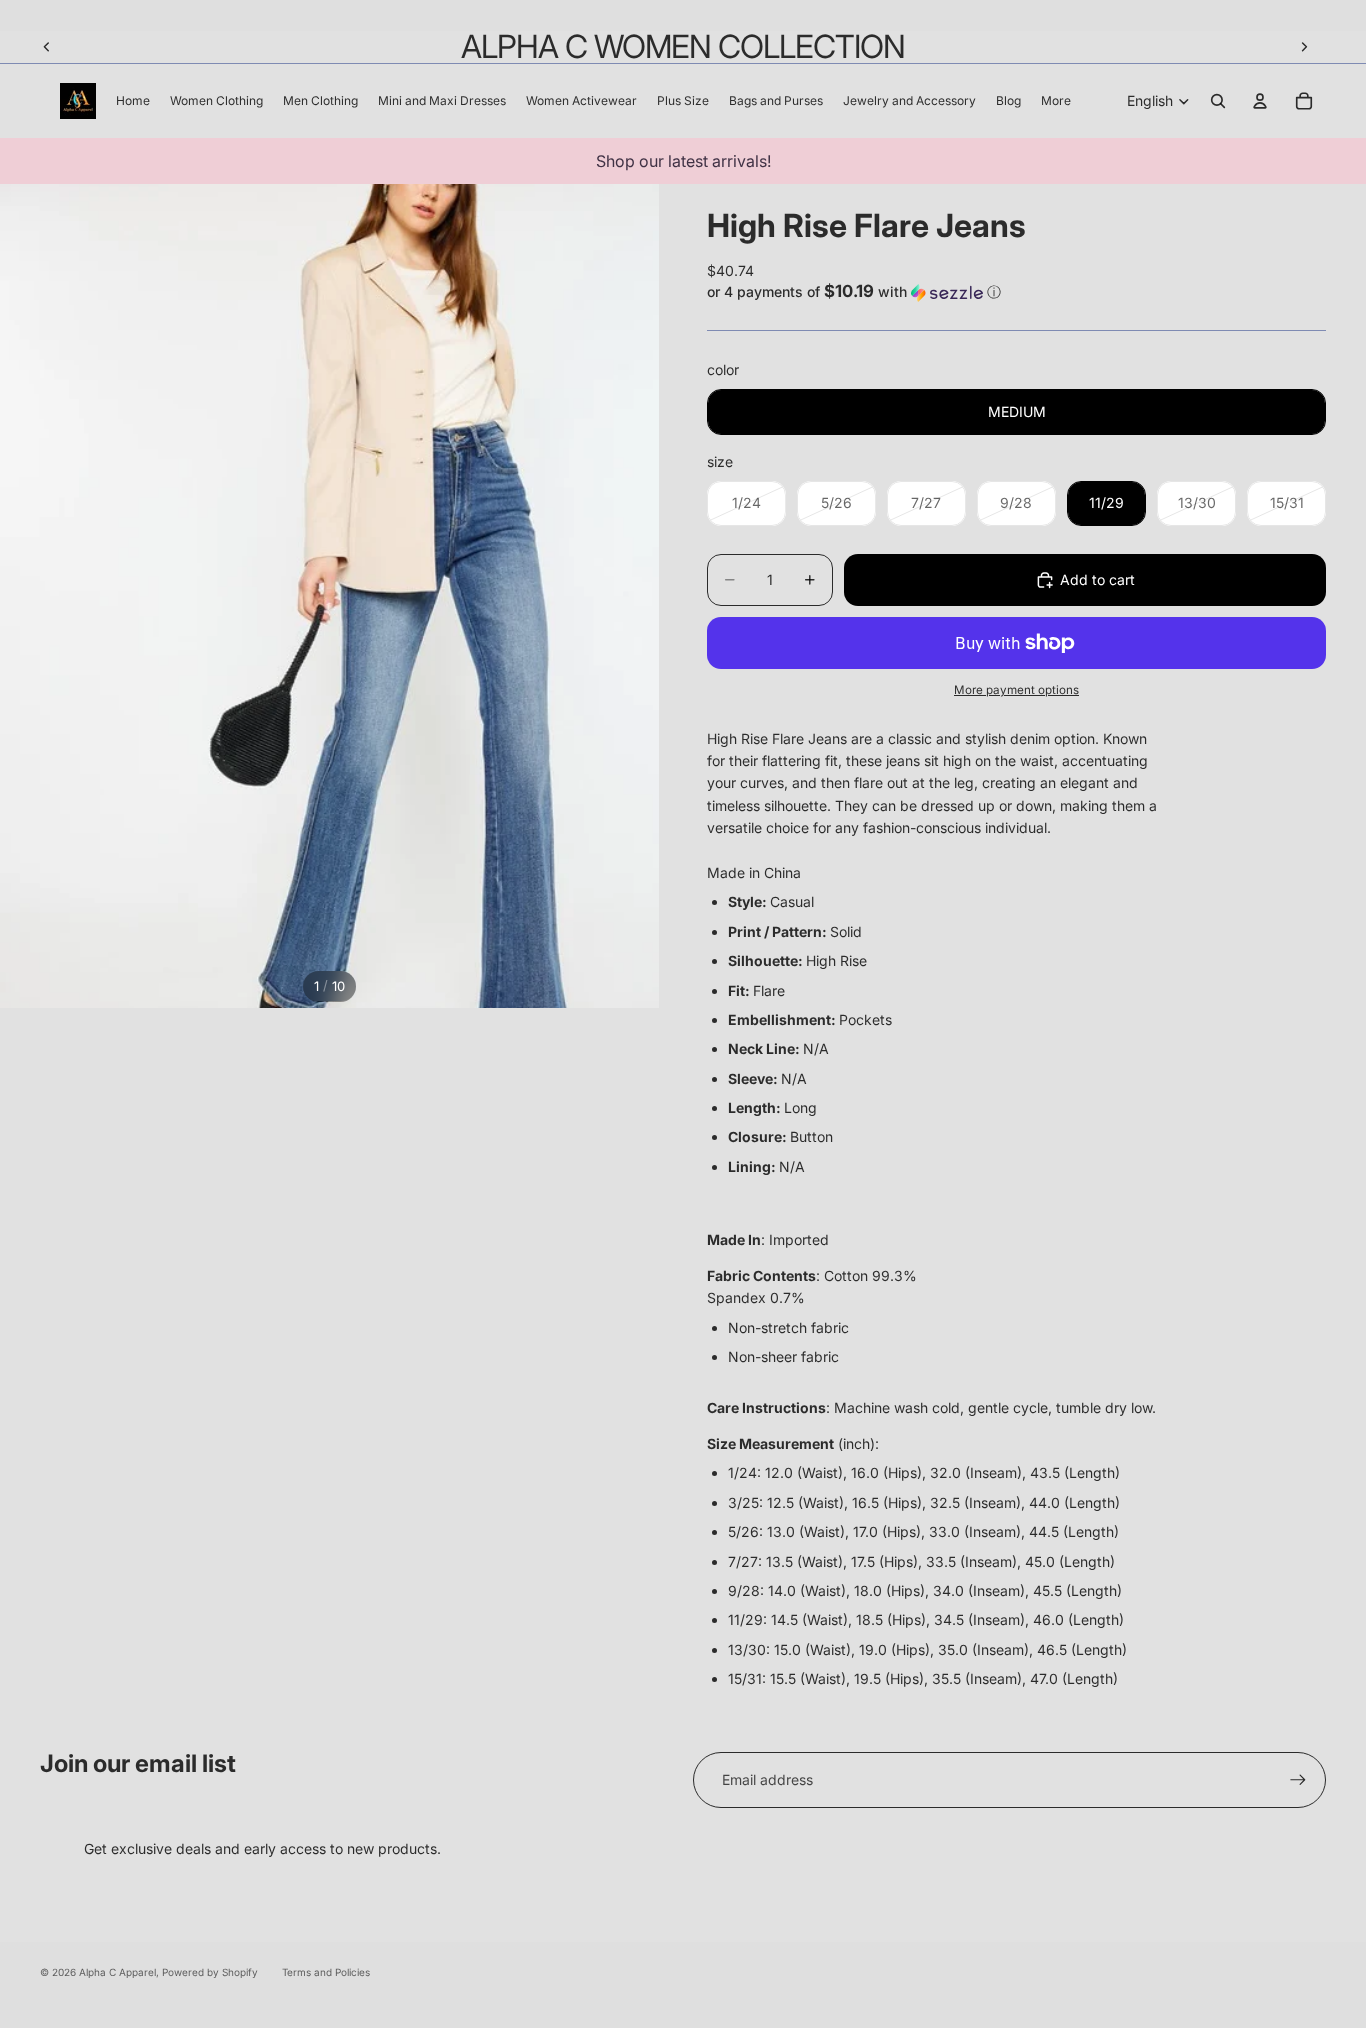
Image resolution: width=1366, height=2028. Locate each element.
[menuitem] (1056, 101)
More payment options (1016, 690)
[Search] (1218, 101)
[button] (1016, 292)
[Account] (1260, 101)
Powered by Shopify (210, 1972)
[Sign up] (1298, 1780)
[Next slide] (1304, 47)
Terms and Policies (326, 1972)
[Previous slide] (47, 47)
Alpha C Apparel (117, 1972)
